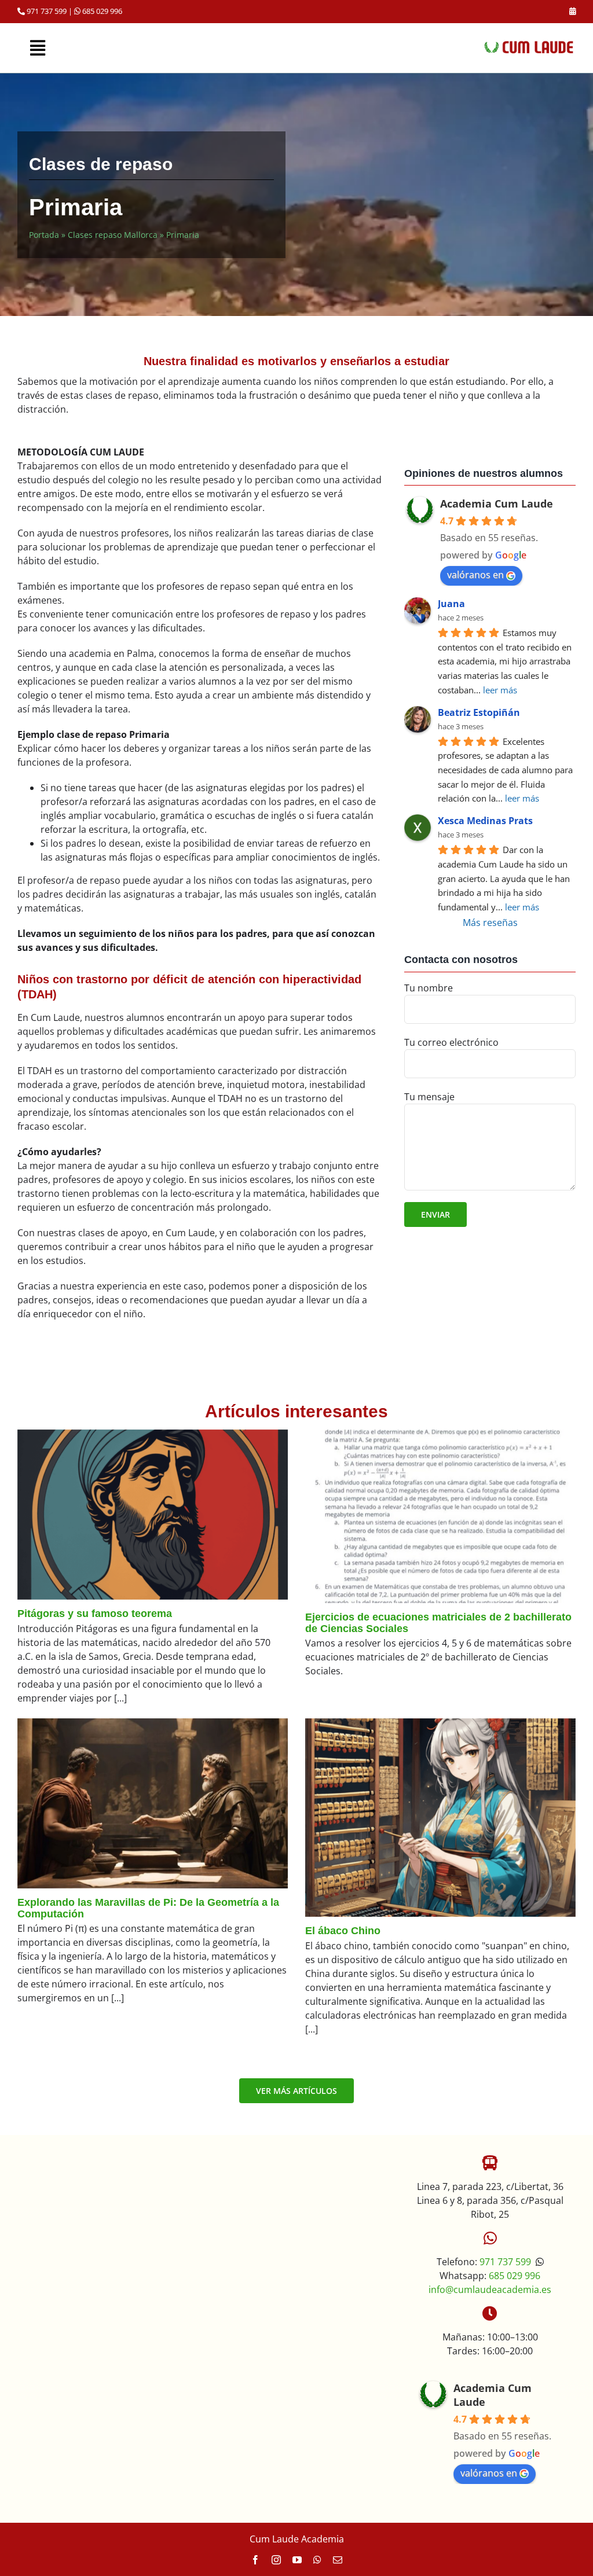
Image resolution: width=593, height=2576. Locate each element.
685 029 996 (101, 11)
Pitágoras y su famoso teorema (95, 1614)
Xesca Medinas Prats (485, 821)
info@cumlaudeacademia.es (490, 2290)
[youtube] (297, 2560)
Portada (44, 235)
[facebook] (255, 2560)
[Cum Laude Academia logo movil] (529, 45)
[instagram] (276, 2560)
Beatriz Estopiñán (479, 712)
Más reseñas (490, 923)
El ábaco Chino (343, 1931)
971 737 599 (46, 11)
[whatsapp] (317, 2560)
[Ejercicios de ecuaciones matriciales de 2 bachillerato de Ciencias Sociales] (440, 1516)
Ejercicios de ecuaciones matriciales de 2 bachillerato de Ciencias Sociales (438, 1623)
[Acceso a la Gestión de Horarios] (572, 11)
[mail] (338, 2560)
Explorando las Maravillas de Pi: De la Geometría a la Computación (148, 1908)
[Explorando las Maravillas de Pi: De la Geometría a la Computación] (153, 1803)
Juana (451, 604)
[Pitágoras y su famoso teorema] (153, 1515)
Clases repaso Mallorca (113, 235)
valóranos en (475, 575)
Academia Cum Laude (497, 504)
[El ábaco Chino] (440, 1818)
